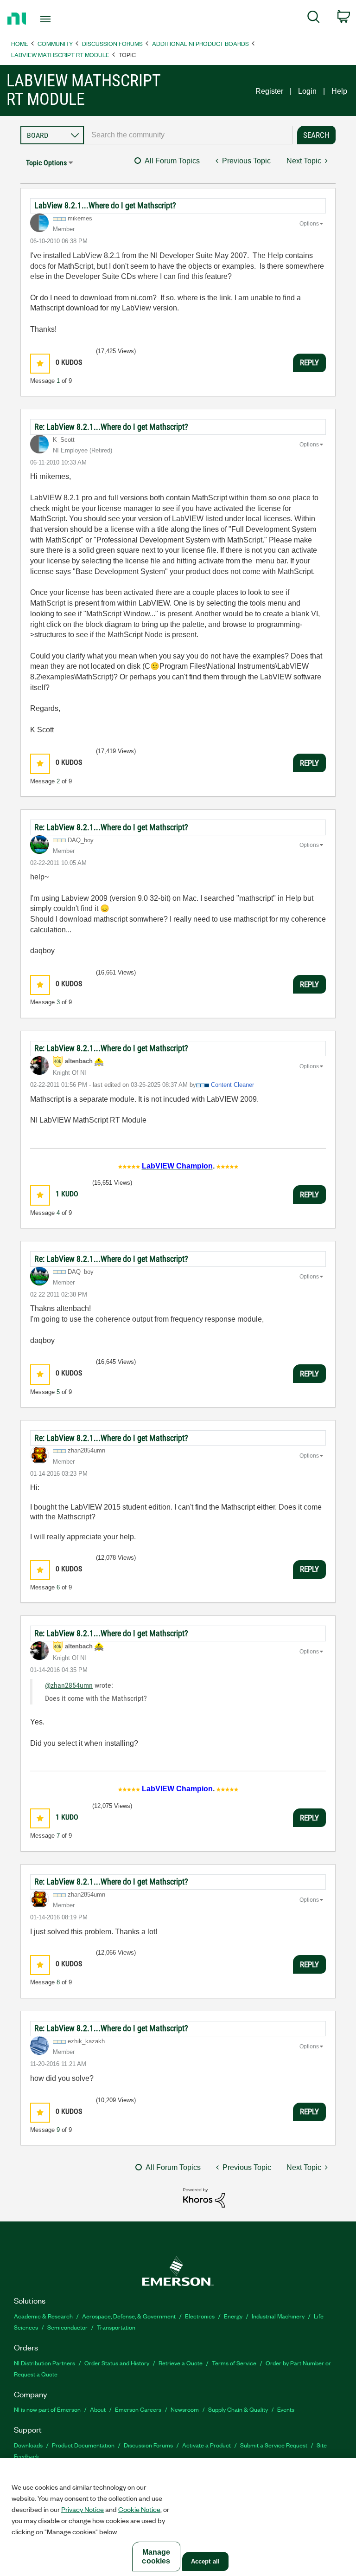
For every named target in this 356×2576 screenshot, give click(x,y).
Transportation (116, 2327)
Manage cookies (156, 2557)
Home (20, 43)
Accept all (205, 2561)
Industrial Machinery (278, 2316)
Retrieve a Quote (181, 2363)
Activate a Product (207, 2445)
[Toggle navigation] (56, 19)
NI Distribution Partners (44, 2363)
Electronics (200, 2316)
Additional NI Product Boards (200, 43)
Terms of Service (234, 2363)
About (98, 2409)
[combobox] (188, 135)
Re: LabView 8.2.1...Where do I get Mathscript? (111, 427)
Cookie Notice (139, 2509)
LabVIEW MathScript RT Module (60, 55)
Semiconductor (67, 2327)
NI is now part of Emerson (47, 2409)
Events (286, 2409)
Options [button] (309, 224)
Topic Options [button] (46, 163)
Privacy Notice (83, 2509)
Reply (309, 362)
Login (307, 91)
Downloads (28, 2445)
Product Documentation (83, 2445)
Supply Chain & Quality (238, 2409)
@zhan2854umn (69, 1685)
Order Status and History (117, 2363)
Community (55, 43)
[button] (40, 364)
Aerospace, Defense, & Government (129, 2316)
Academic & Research (43, 2316)
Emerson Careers (138, 2409)
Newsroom (185, 2409)
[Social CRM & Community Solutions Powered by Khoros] (204, 2197)
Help (339, 91)
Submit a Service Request (274, 2445)
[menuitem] (314, 19)
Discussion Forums (112, 43)
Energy (233, 2316)
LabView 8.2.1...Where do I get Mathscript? (105, 205)
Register (269, 91)
